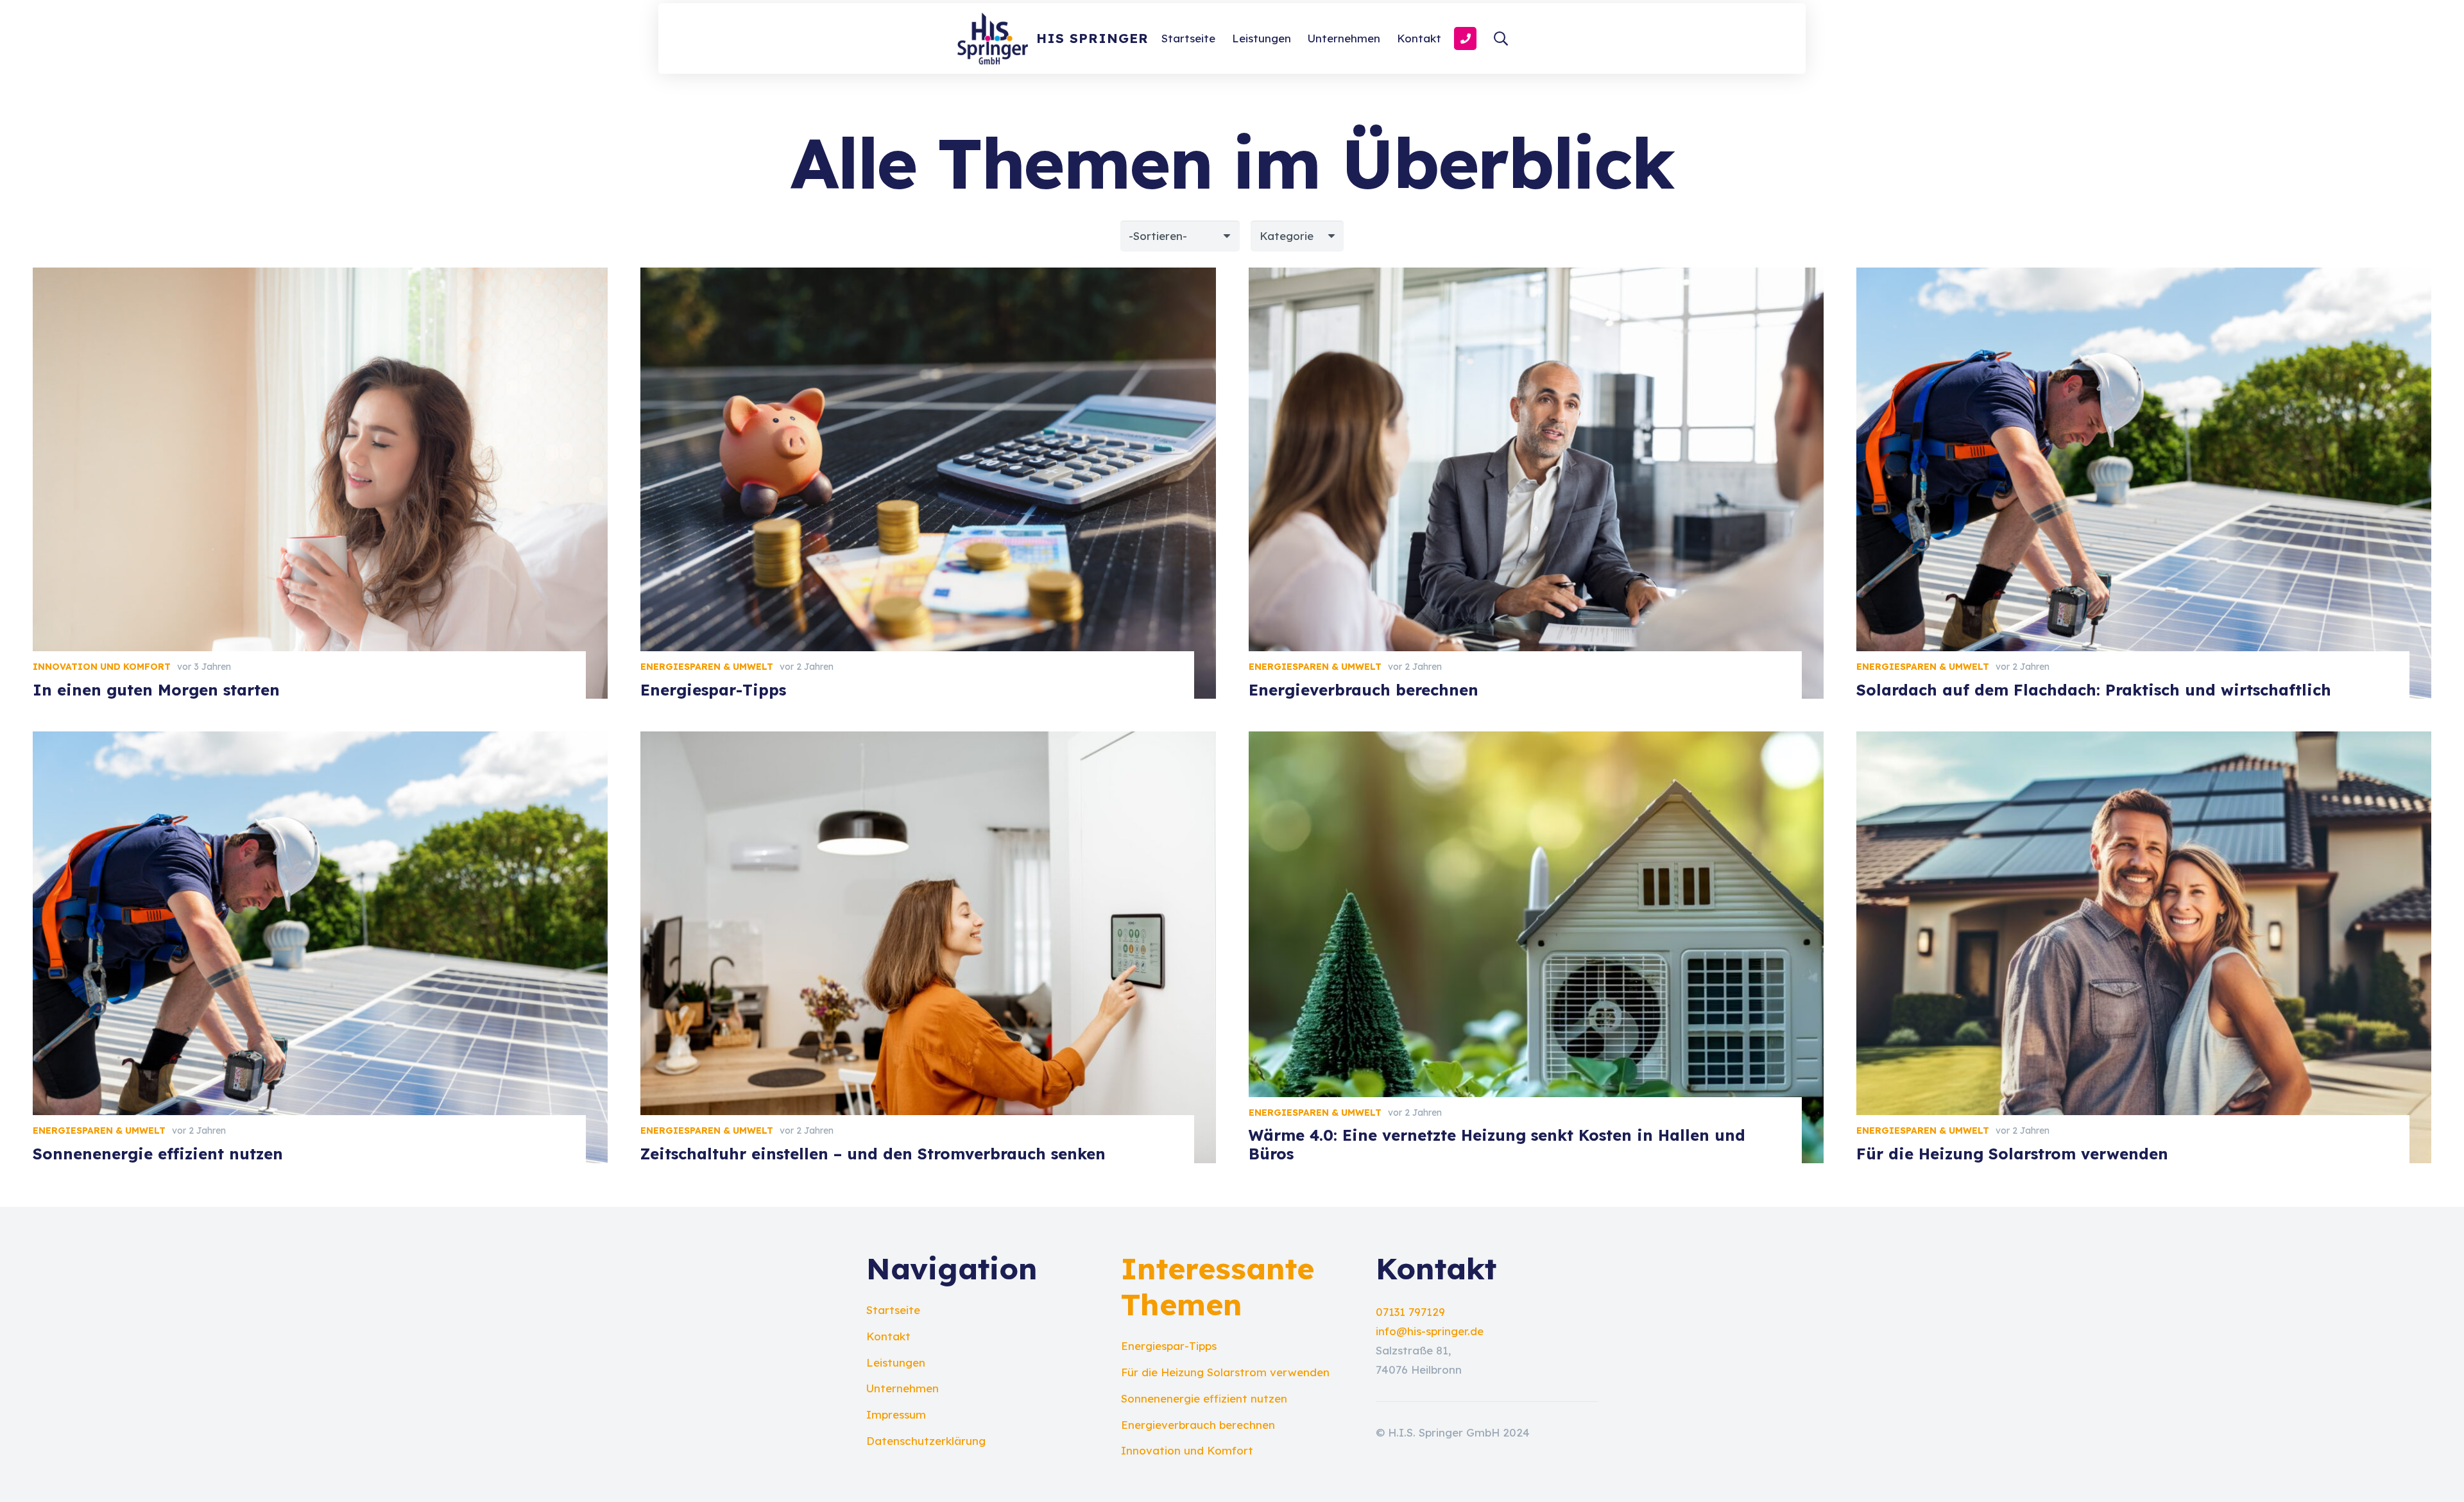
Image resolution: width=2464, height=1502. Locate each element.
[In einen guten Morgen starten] (320, 277)
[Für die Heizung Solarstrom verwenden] (2144, 741)
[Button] (1465, 38)
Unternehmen (903, 1388)
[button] (1501, 38)
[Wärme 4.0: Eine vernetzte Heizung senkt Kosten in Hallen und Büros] (1536, 741)
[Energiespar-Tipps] (928, 277)
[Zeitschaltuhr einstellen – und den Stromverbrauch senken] (928, 741)
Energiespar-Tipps (713, 690)
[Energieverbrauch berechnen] (1536, 277)
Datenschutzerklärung (926, 1441)
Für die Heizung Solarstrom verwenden (2012, 1154)
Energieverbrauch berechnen (1364, 690)
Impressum (896, 1414)
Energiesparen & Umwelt (707, 667)
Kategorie (1287, 236)
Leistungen (896, 1362)
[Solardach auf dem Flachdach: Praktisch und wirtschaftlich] (2144, 277)
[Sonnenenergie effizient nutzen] (320, 741)
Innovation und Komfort (102, 667)
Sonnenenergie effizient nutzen (158, 1154)
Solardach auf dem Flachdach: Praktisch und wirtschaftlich (2094, 690)
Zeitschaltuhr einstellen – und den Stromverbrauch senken (873, 1154)
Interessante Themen (1218, 1286)
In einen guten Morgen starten (156, 690)
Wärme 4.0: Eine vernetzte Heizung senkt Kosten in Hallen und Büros (1497, 1144)
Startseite (893, 1310)
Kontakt (888, 1336)
